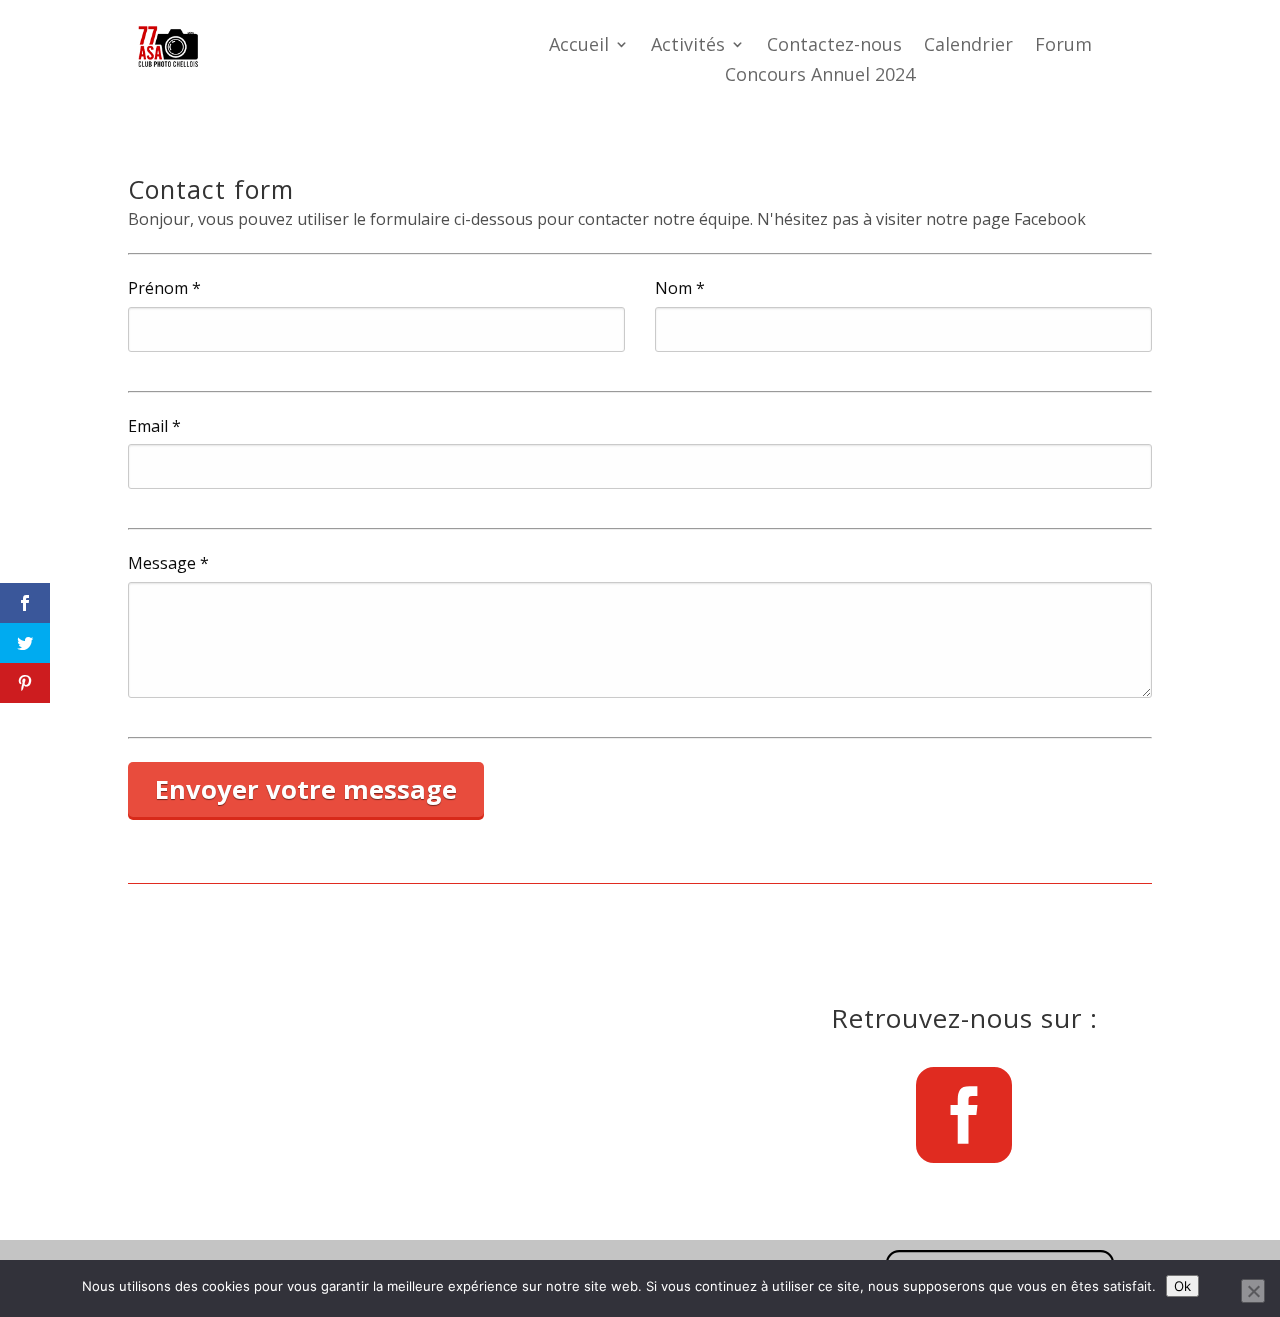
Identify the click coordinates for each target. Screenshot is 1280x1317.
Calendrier (968, 46)
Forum (1063, 46)
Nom (680, 288)
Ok (1182, 1286)
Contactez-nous (834, 46)
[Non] (1253, 1291)
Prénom (164, 288)
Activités (688, 46)
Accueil (579, 46)
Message (168, 563)
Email (154, 426)
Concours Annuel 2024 (820, 76)
